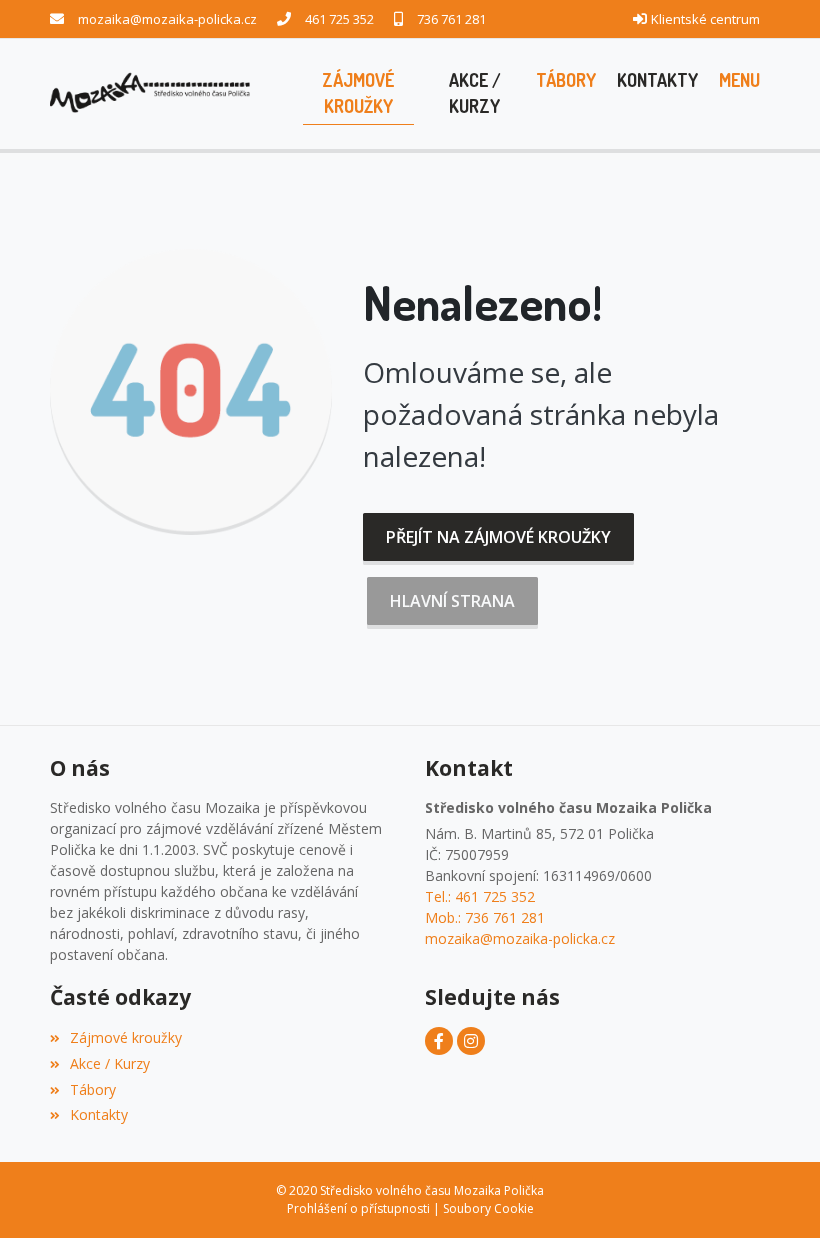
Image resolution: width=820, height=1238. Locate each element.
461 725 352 (339, 19)
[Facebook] (439, 1041)
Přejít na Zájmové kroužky (498, 537)
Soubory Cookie (488, 1208)
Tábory (93, 1089)
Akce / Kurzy (110, 1063)
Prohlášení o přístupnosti (358, 1208)
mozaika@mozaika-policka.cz (167, 19)
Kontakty (99, 1114)
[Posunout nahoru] (775, 1193)
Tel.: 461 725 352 (480, 896)
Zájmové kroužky (126, 1037)
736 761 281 (451, 19)
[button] (739, 80)
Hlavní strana (452, 601)
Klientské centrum (705, 19)
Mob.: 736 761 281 (485, 917)
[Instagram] (471, 1041)
